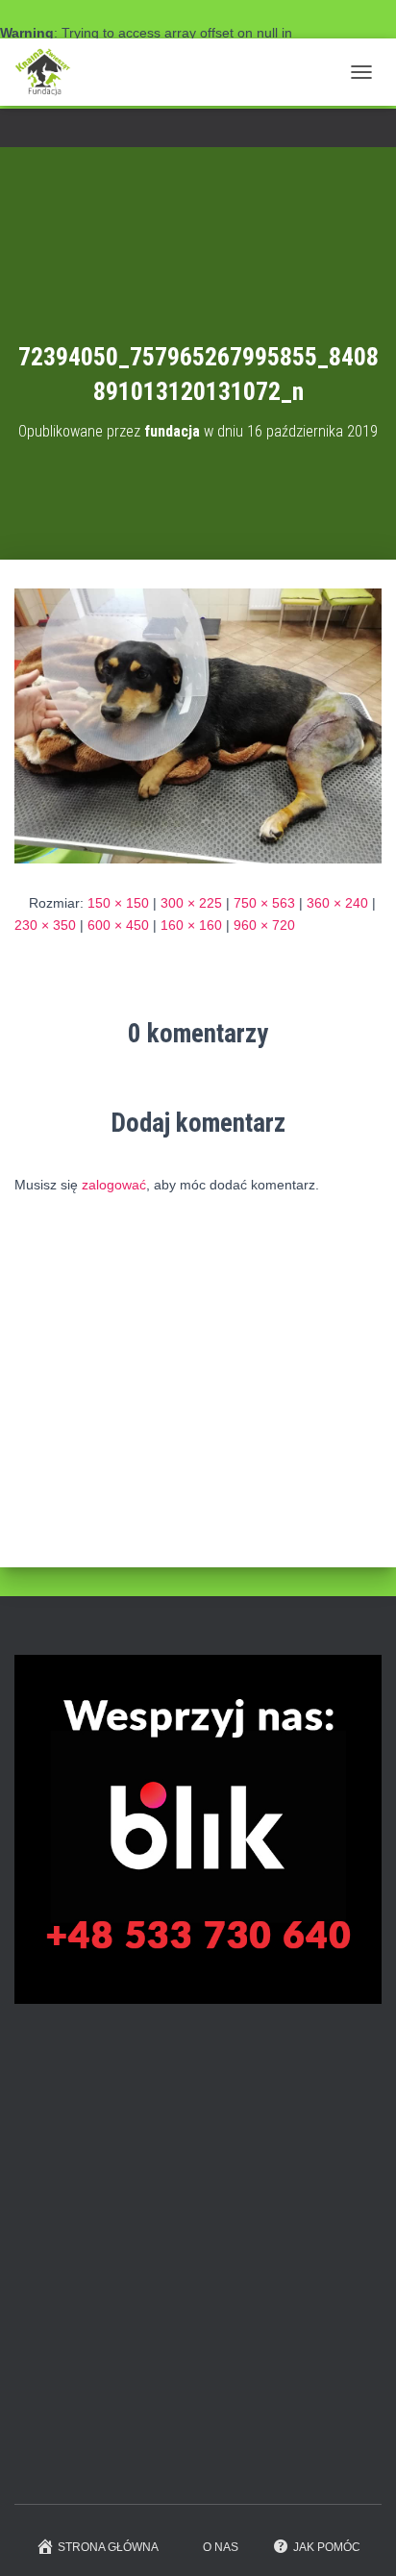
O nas (221, 2547)
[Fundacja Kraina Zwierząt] (50, 72)
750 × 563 (264, 903)
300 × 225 (191, 903)
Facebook (198, 130)
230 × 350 (45, 925)
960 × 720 (264, 925)
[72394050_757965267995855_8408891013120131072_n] (198, 725)
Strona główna (108, 2547)
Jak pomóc (327, 2547)
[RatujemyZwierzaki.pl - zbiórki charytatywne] (159, 2461)
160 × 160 (191, 925)
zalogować (114, 1185)
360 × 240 (337, 903)
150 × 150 (118, 903)
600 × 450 (118, 925)
